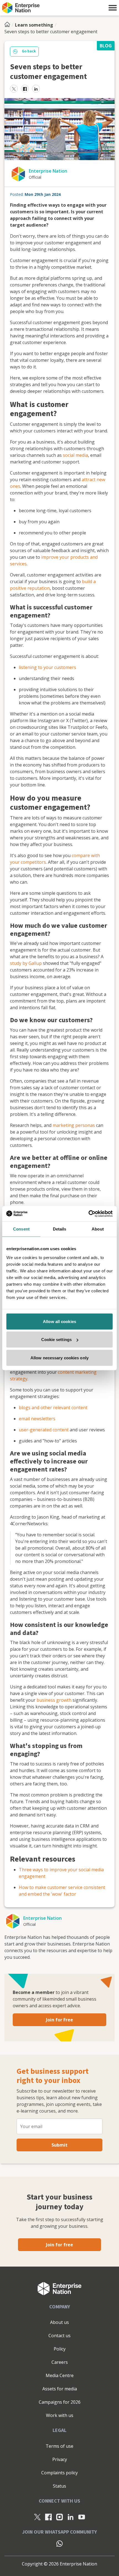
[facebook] (25, 89)
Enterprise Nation (48, 171)
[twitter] (14, 89)
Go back (29, 51)
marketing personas (74, 1125)
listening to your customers (47, 667)
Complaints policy (59, 2473)
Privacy (60, 2459)
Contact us (59, 2336)
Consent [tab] (21, 1229)
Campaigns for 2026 (60, 2402)
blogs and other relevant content (53, 1408)
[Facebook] (48, 2517)
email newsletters (37, 1419)
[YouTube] (82, 2517)
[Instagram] (59, 2517)
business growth (54, 1700)
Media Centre (60, 2375)
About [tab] (98, 1229)
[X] (37, 2517)
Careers (60, 2362)
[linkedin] (36, 89)
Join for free (59, 2245)
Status (59, 2486)
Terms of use (59, 2446)
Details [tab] (60, 1229)
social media (75, 455)
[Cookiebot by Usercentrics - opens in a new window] (88, 1214)
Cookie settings (57, 1340)
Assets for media (60, 2389)
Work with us (60, 2415)
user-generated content (44, 1430)
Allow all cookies (59, 1321)
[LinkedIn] (71, 2517)
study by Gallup (26, 963)
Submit (59, 2145)
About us (59, 2322)
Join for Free (59, 2020)
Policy (60, 2349)
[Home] (9, 25)
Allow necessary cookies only (59, 1358)
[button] (113, 8)
